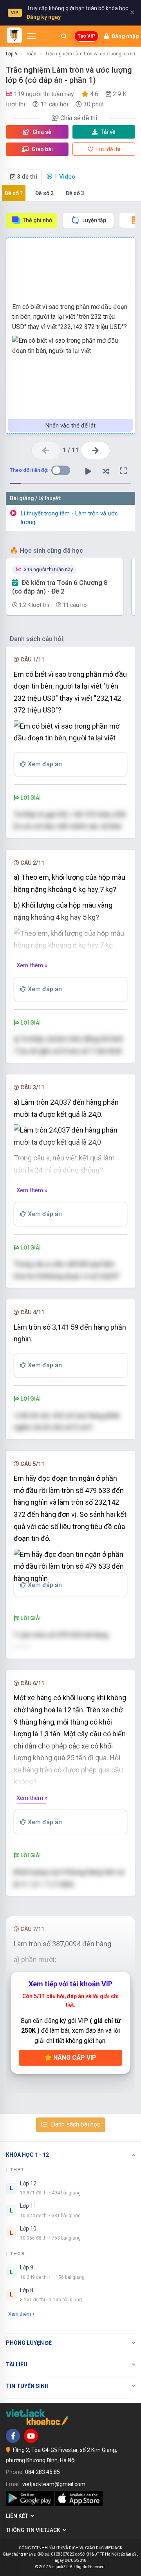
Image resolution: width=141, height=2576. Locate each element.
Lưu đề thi (108, 149)
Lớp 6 (12, 54)
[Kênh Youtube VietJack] (31, 2436)
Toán (31, 54)
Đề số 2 (44, 193)
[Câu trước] (46, 450)
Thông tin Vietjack (34, 2530)
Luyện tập (94, 220)
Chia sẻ (41, 132)
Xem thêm (20, 2314)
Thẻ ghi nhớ (37, 220)
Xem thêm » (32, 965)
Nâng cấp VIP (74, 2058)
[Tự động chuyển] (88, 471)
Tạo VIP (86, 36)
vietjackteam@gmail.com (54, 2484)
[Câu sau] (95, 450)
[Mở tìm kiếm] (64, 36)
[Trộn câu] (106, 471)
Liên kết (18, 2516)
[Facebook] (13, 2436)
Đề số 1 (14, 193)
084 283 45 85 (42, 2472)
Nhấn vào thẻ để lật (70, 426)
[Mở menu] (31, 36)
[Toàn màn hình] (123, 471)
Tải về (108, 132)
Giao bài (42, 149)
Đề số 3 (75, 193)
